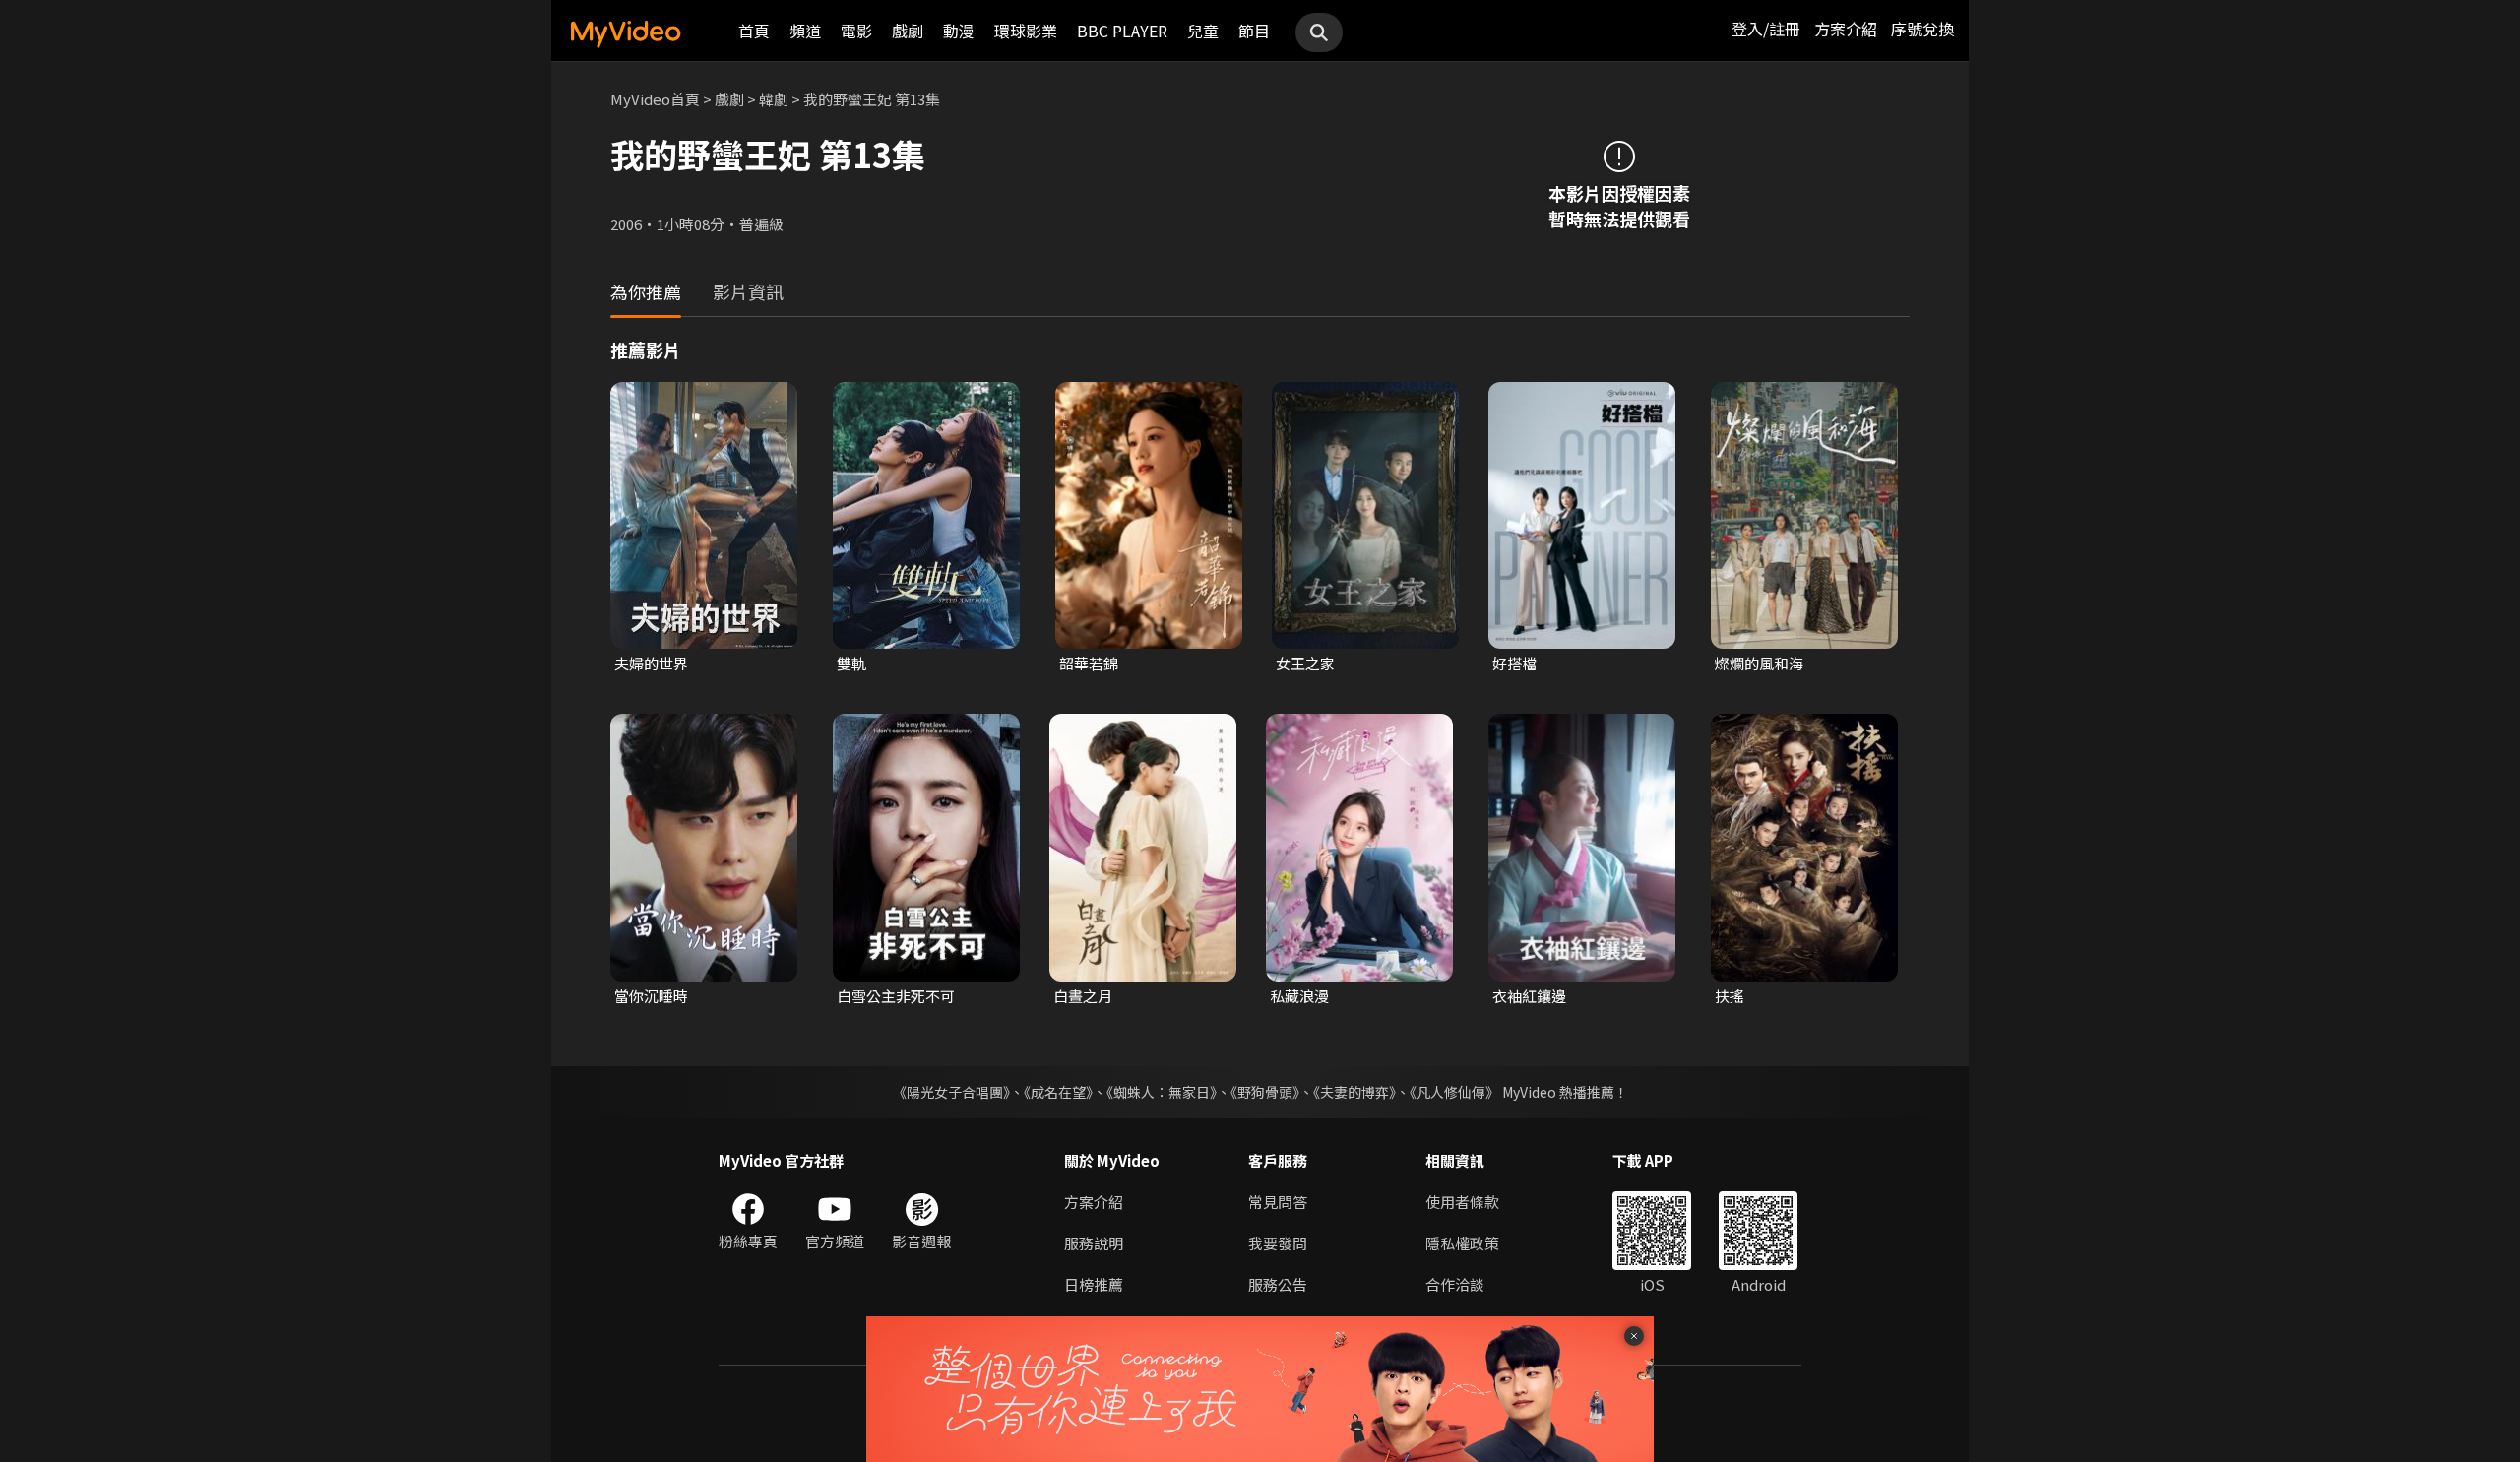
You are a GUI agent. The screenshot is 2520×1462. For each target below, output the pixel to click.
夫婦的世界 (651, 663)
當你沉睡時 (651, 996)
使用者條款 (1462, 1202)
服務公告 (1278, 1284)
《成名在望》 (1058, 1092)
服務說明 (1094, 1243)
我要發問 (1278, 1243)
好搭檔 (1514, 663)
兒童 (1203, 31)
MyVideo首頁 (655, 99)
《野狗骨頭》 (1265, 1092)
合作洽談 (1455, 1284)
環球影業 (1026, 31)
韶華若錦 (1089, 663)
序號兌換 (1922, 29)
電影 (856, 31)
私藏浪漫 (1299, 996)
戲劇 (908, 31)
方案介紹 (1846, 29)
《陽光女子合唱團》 (951, 1092)
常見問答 (1278, 1202)
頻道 (805, 31)
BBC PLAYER (1122, 31)
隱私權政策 (1462, 1243)
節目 (1254, 31)
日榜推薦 (1094, 1284)
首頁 (754, 31)
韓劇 (774, 99)
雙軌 (851, 663)
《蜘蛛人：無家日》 (1162, 1092)
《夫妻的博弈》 (1354, 1092)
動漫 (959, 31)
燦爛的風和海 (1759, 663)
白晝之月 (1083, 996)
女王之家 (1305, 663)
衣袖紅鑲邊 (1529, 996)
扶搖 (1730, 996)
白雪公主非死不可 (896, 996)
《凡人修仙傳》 (1454, 1092)
